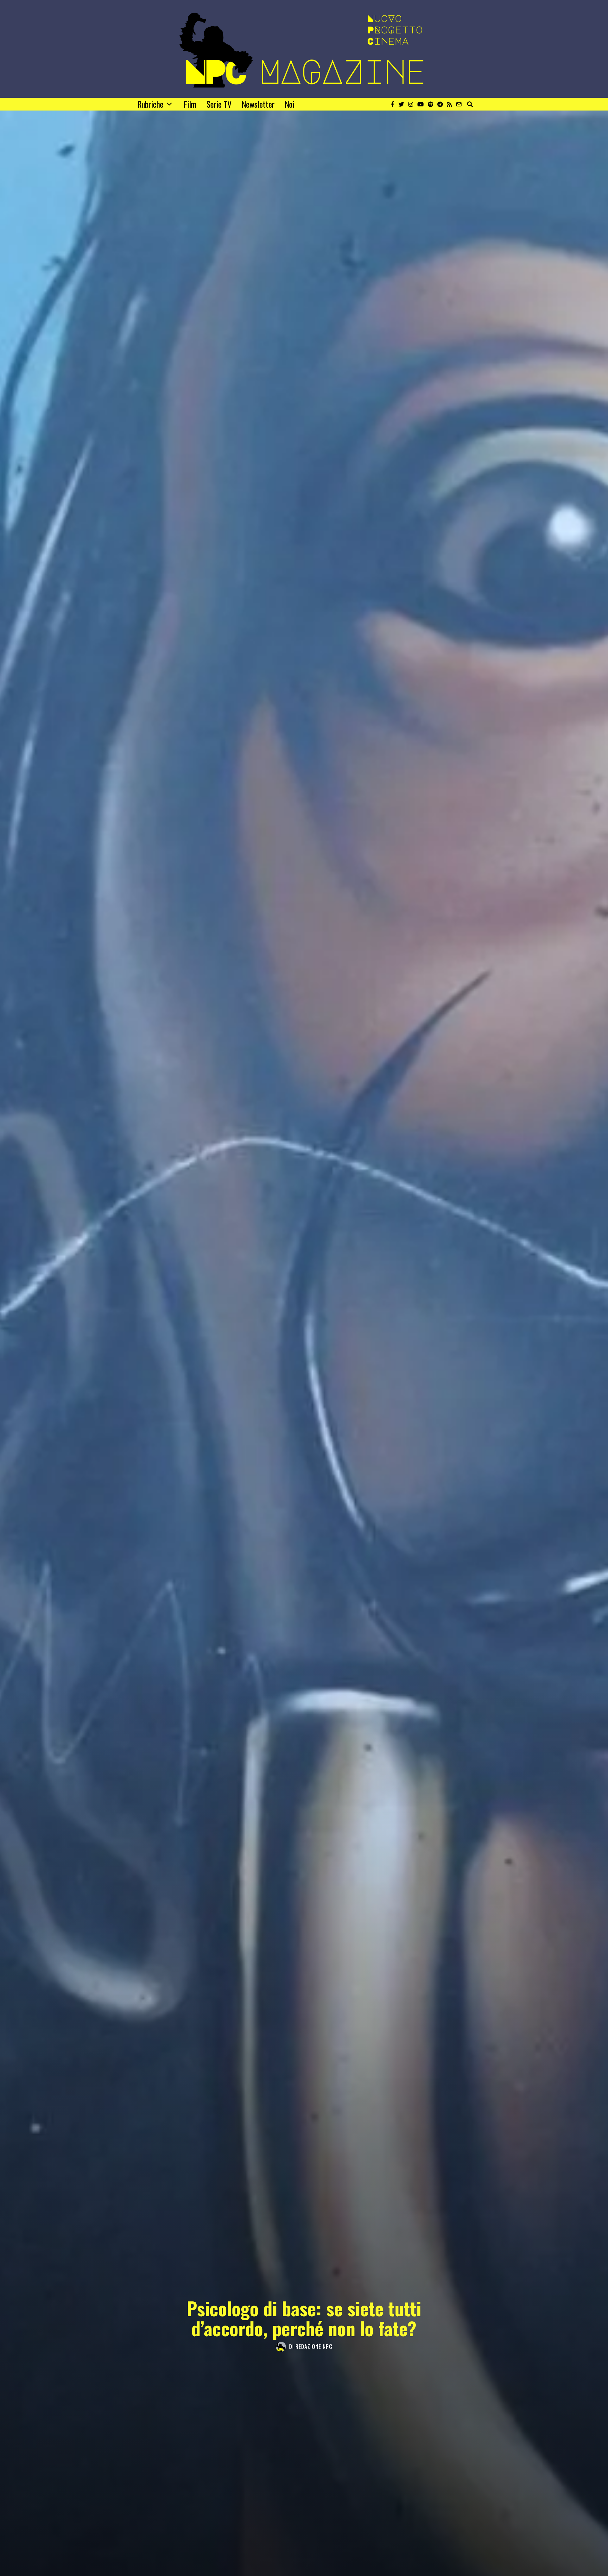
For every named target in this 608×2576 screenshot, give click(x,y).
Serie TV (219, 104)
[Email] (459, 104)
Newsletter (258, 104)
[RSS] (449, 104)
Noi (290, 104)
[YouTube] (421, 104)
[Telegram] (440, 104)
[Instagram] (411, 104)
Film (190, 104)
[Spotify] (431, 104)
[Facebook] (393, 104)
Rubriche (150, 104)
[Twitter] (401, 104)
